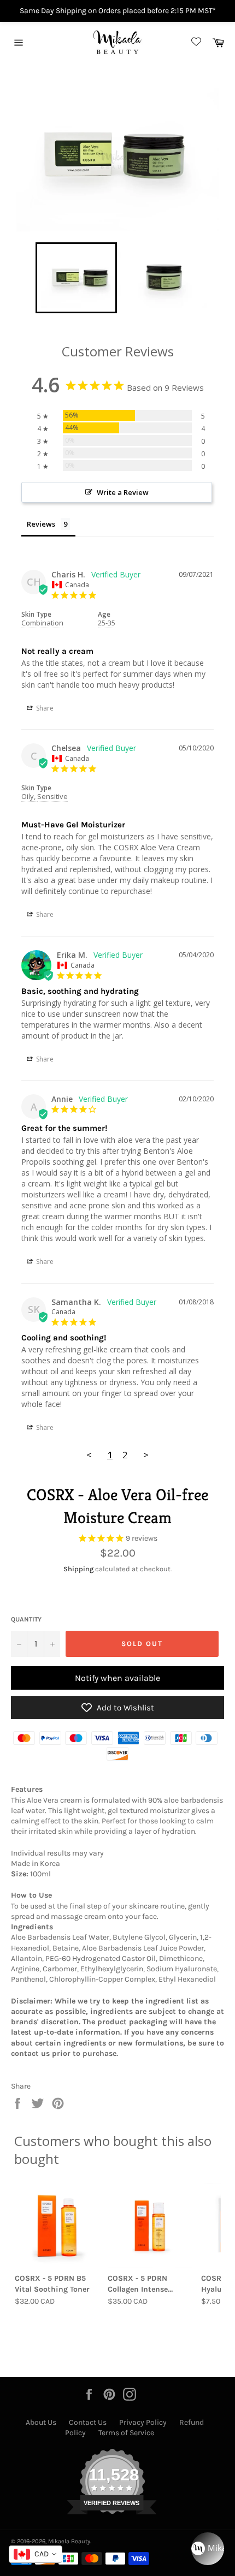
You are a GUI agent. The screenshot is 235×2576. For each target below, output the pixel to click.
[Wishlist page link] (195, 42)
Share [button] (44, 708)
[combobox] (36, 2554)
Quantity (26, 1619)
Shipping (78, 1569)
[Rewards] (208, 2549)
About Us (41, 2422)
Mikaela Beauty (69, 2541)
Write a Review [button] (123, 492)
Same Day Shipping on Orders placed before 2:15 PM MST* (118, 11)
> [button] (146, 1455)
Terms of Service (126, 2433)
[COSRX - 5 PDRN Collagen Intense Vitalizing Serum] (150, 2225)
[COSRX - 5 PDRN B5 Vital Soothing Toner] (57, 2225)
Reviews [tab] (41, 524)
